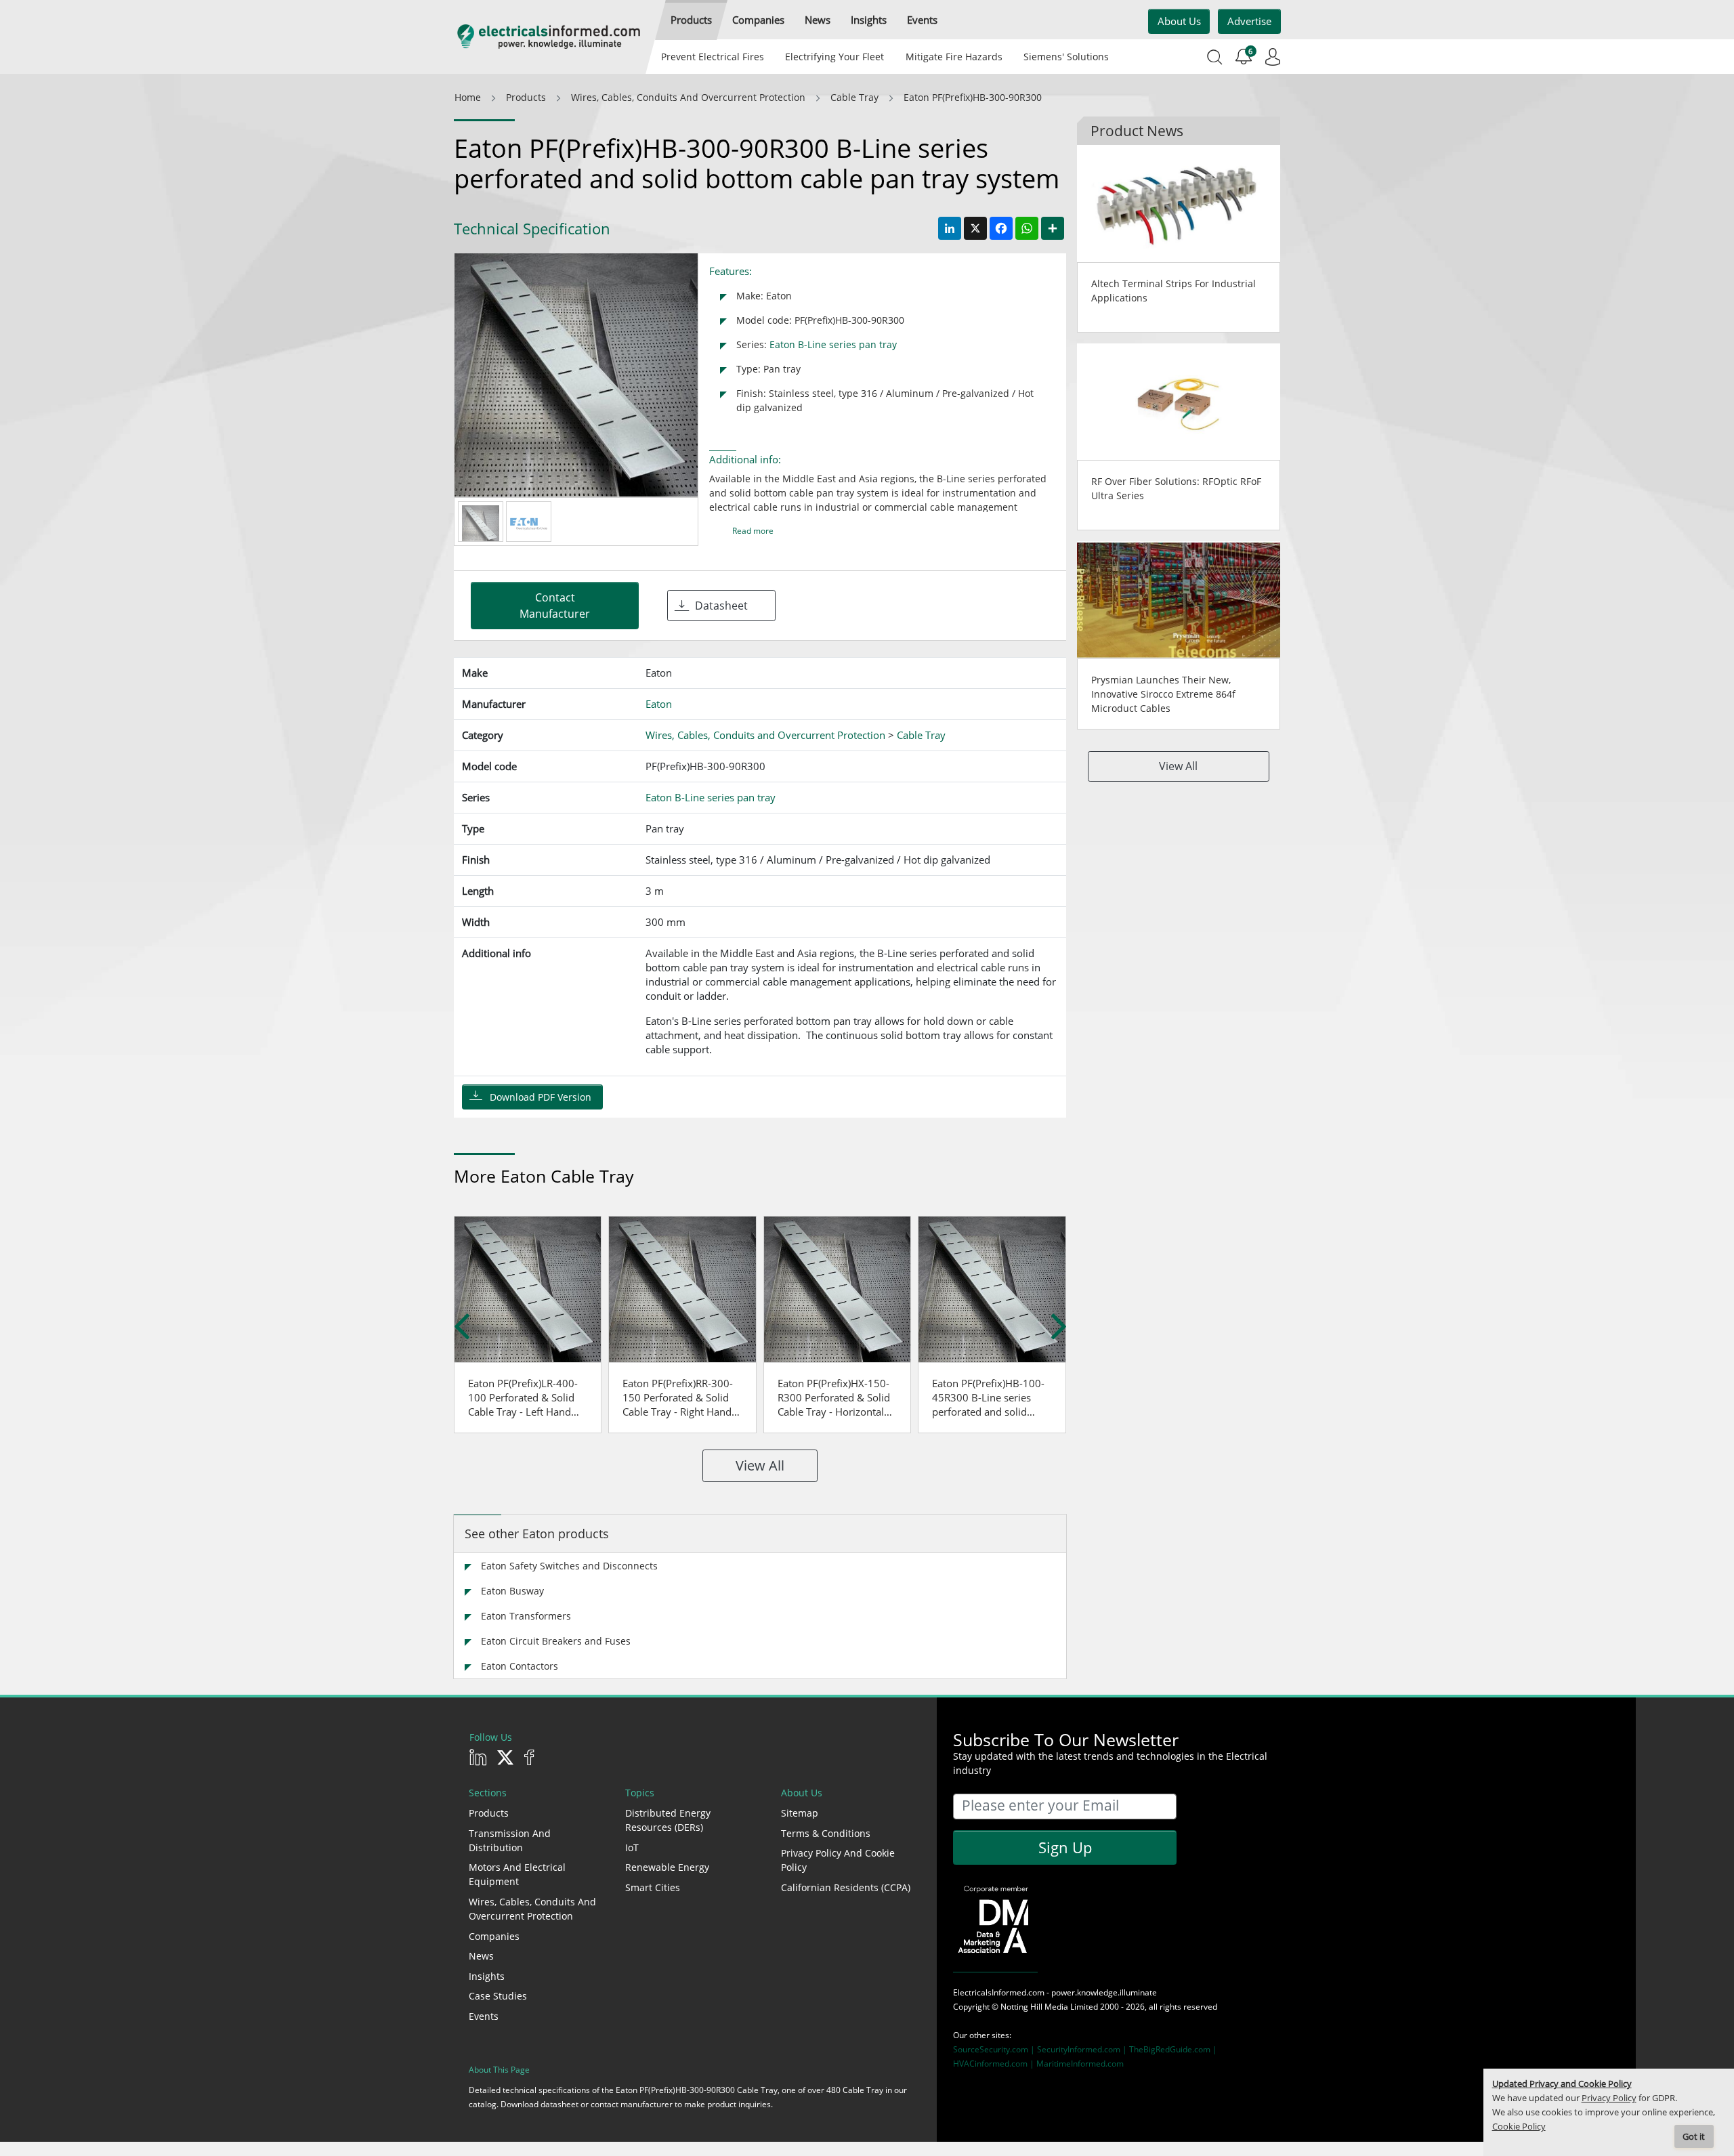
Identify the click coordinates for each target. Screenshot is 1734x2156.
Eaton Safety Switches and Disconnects (569, 1566)
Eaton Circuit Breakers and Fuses (556, 1641)
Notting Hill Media (1034, 2007)
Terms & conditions (826, 1833)
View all (760, 1465)
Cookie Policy (1519, 2127)
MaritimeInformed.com (1080, 2064)
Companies (494, 1936)
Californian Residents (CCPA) (846, 1887)
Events (484, 2016)
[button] (691, 20)
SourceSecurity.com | (995, 2049)
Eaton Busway (512, 1591)
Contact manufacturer (555, 606)
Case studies (498, 1996)
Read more (753, 531)
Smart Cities (653, 1887)
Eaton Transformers (526, 1616)
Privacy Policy (1609, 2098)
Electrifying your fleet (834, 57)
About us (1179, 21)
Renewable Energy (667, 1867)
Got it (1694, 2137)
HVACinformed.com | (995, 2064)
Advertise (1249, 21)
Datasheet (721, 606)
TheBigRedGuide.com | (1173, 2049)
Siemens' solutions (1066, 57)
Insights (487, 1976)
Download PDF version (541, 1097)
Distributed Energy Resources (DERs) (668, 1820)
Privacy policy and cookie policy (838, 1860)
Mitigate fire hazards (953, 57)
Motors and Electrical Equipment (517, 1874)
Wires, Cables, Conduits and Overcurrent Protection (532, 1909)
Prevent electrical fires (713, 57)
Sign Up (1065, 1847)
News (481, 1956)
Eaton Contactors (520, 1666)
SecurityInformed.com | (1083, 2049)
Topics (640, 1793)
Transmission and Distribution (510, 1840)
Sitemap (800, 1813)
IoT (632, 1847)
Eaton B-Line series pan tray (833, 344)
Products (489, 1813)
